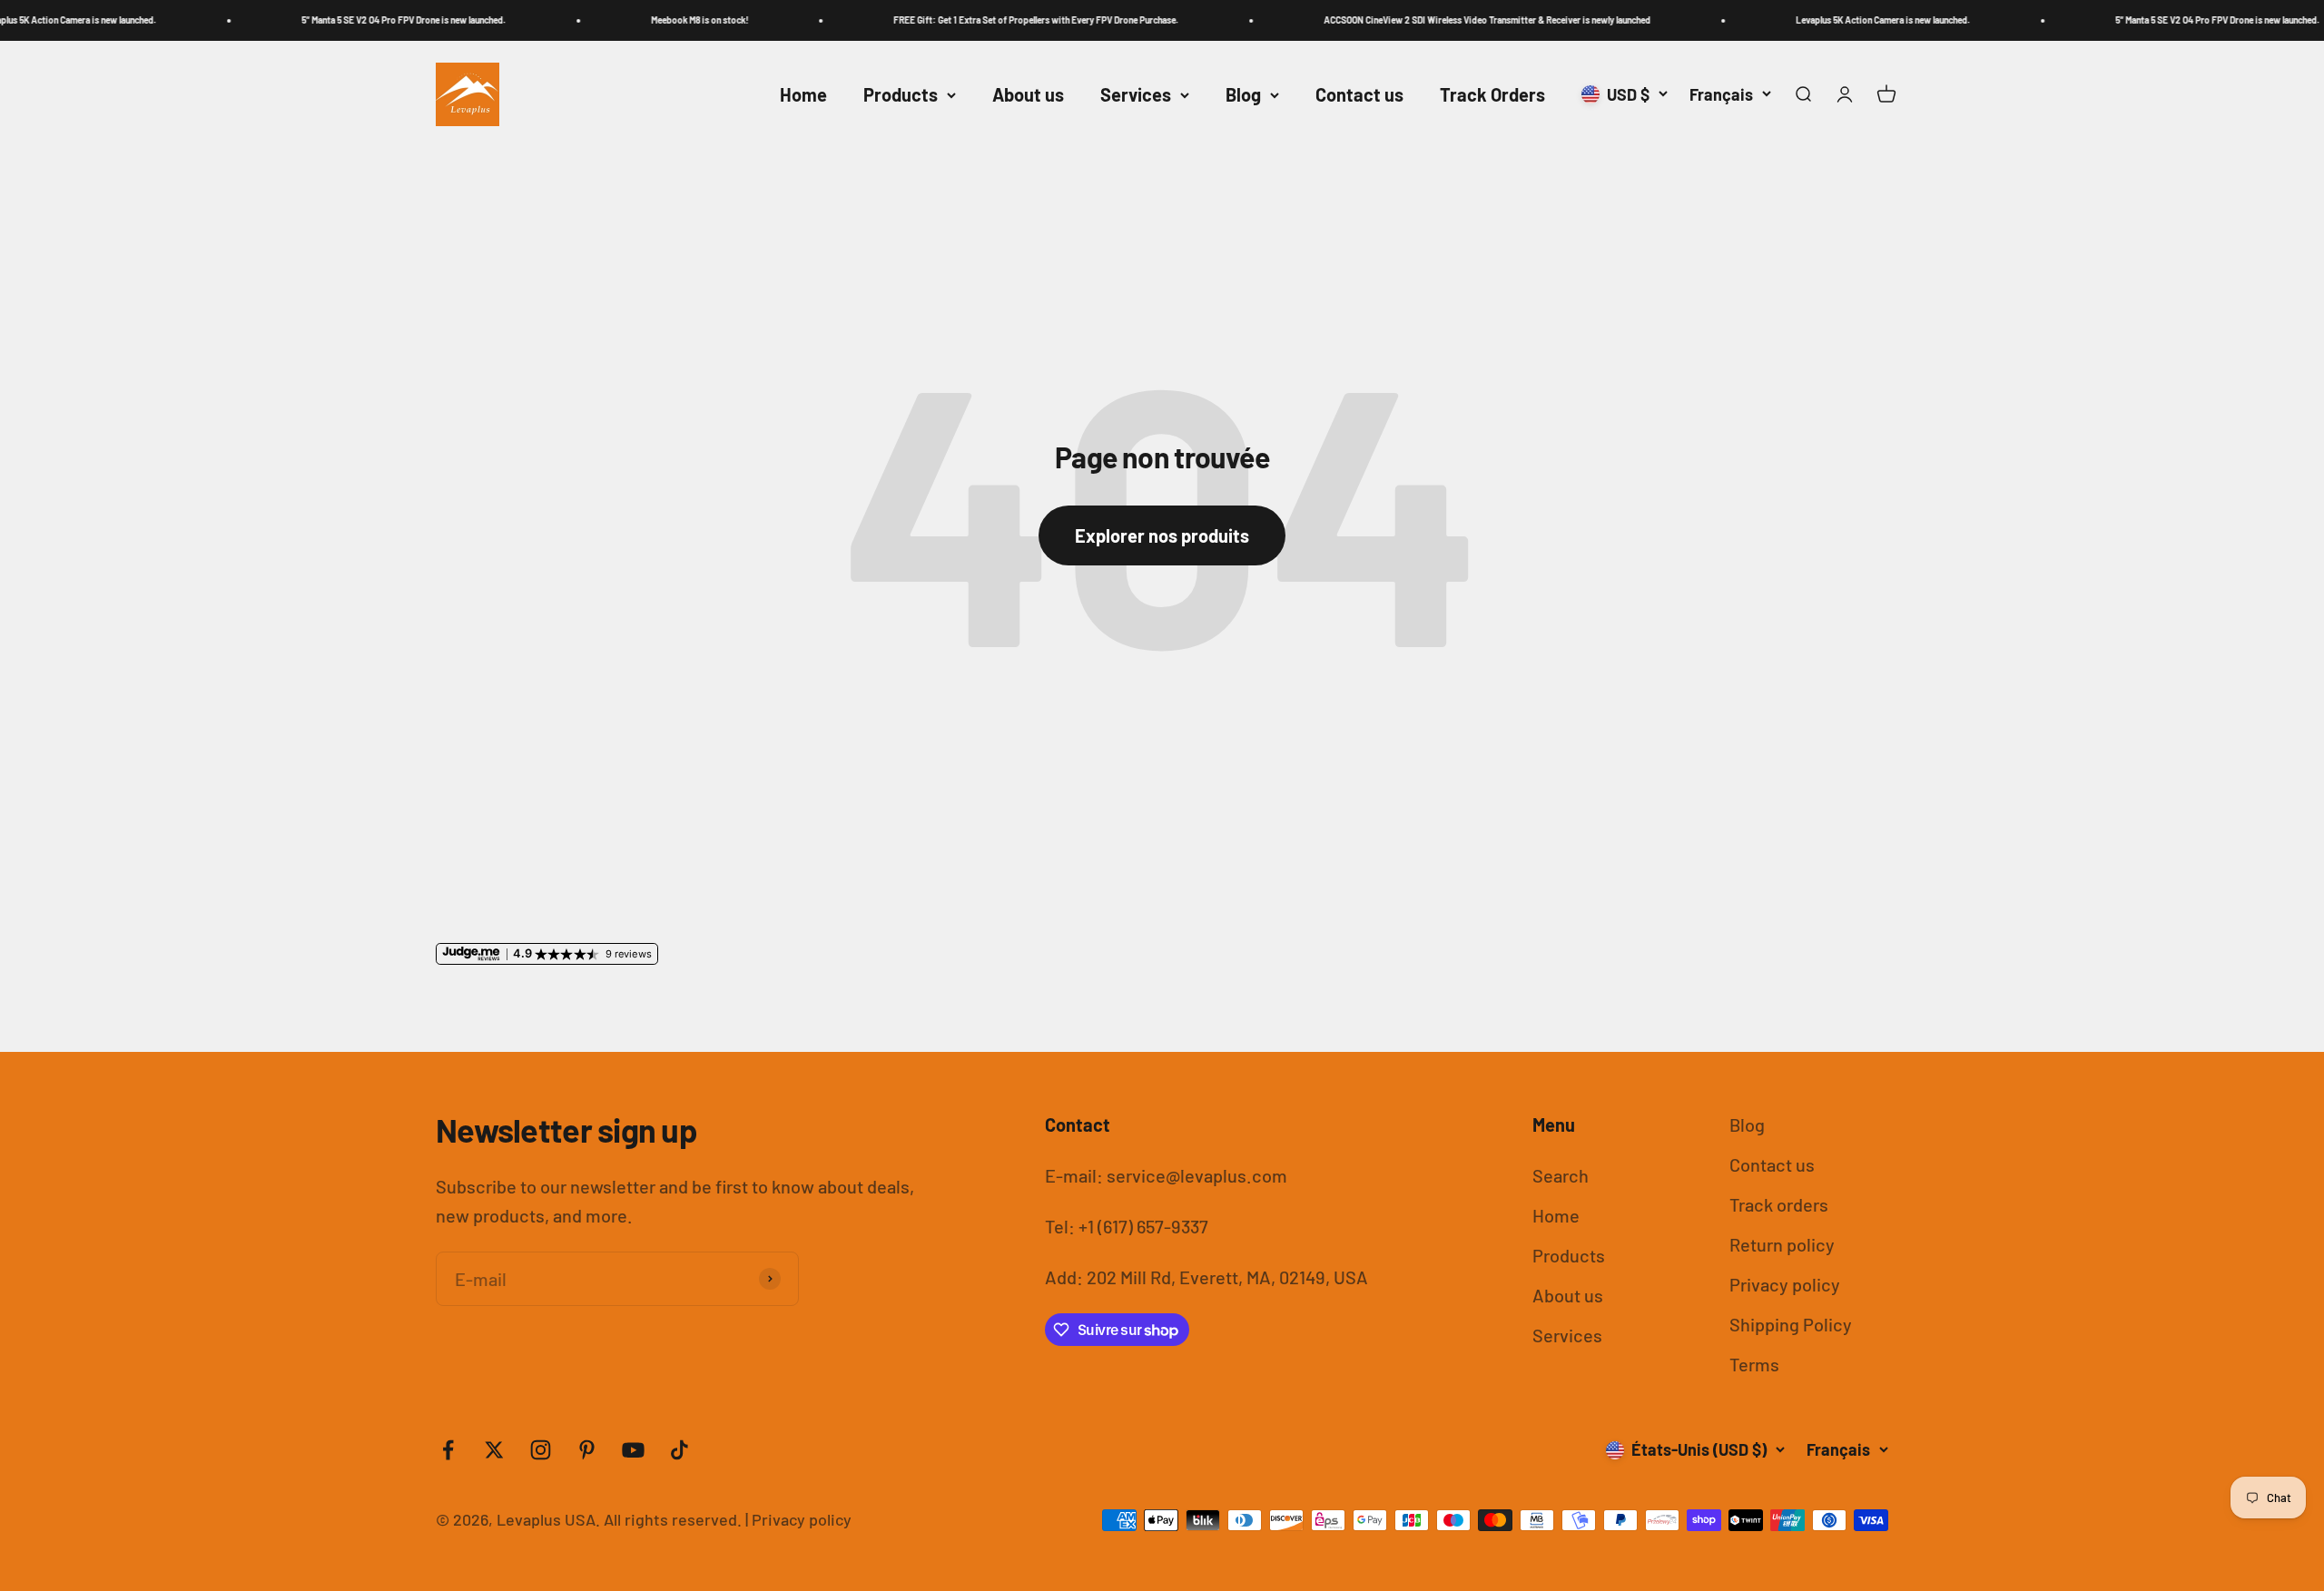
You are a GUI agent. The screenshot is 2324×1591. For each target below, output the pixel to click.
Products (901, 94)
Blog (1243, 94)
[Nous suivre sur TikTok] (679, 1450)
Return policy (1782, 1244)
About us (1028, 94)
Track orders (1779, 1204)
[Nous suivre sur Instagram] (541, 1450)
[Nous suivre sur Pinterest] (587, 1450)
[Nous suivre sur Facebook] (448, 1450)
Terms (1754, 1364)
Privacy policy (1785, 1284)
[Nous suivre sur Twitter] (494, 1450)
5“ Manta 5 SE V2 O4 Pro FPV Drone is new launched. (335, 20)
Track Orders (1492, 94)
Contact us (1359, 94)
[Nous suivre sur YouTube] (633, 1450)
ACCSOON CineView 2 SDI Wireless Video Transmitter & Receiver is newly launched (1419, 20)
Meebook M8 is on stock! (631, 20)
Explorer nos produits (1162, 535)
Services (1136, 94)
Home (803, 94)
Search (1561, 1175)
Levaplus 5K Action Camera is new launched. (1815, 20)
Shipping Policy (1791, 1324)
